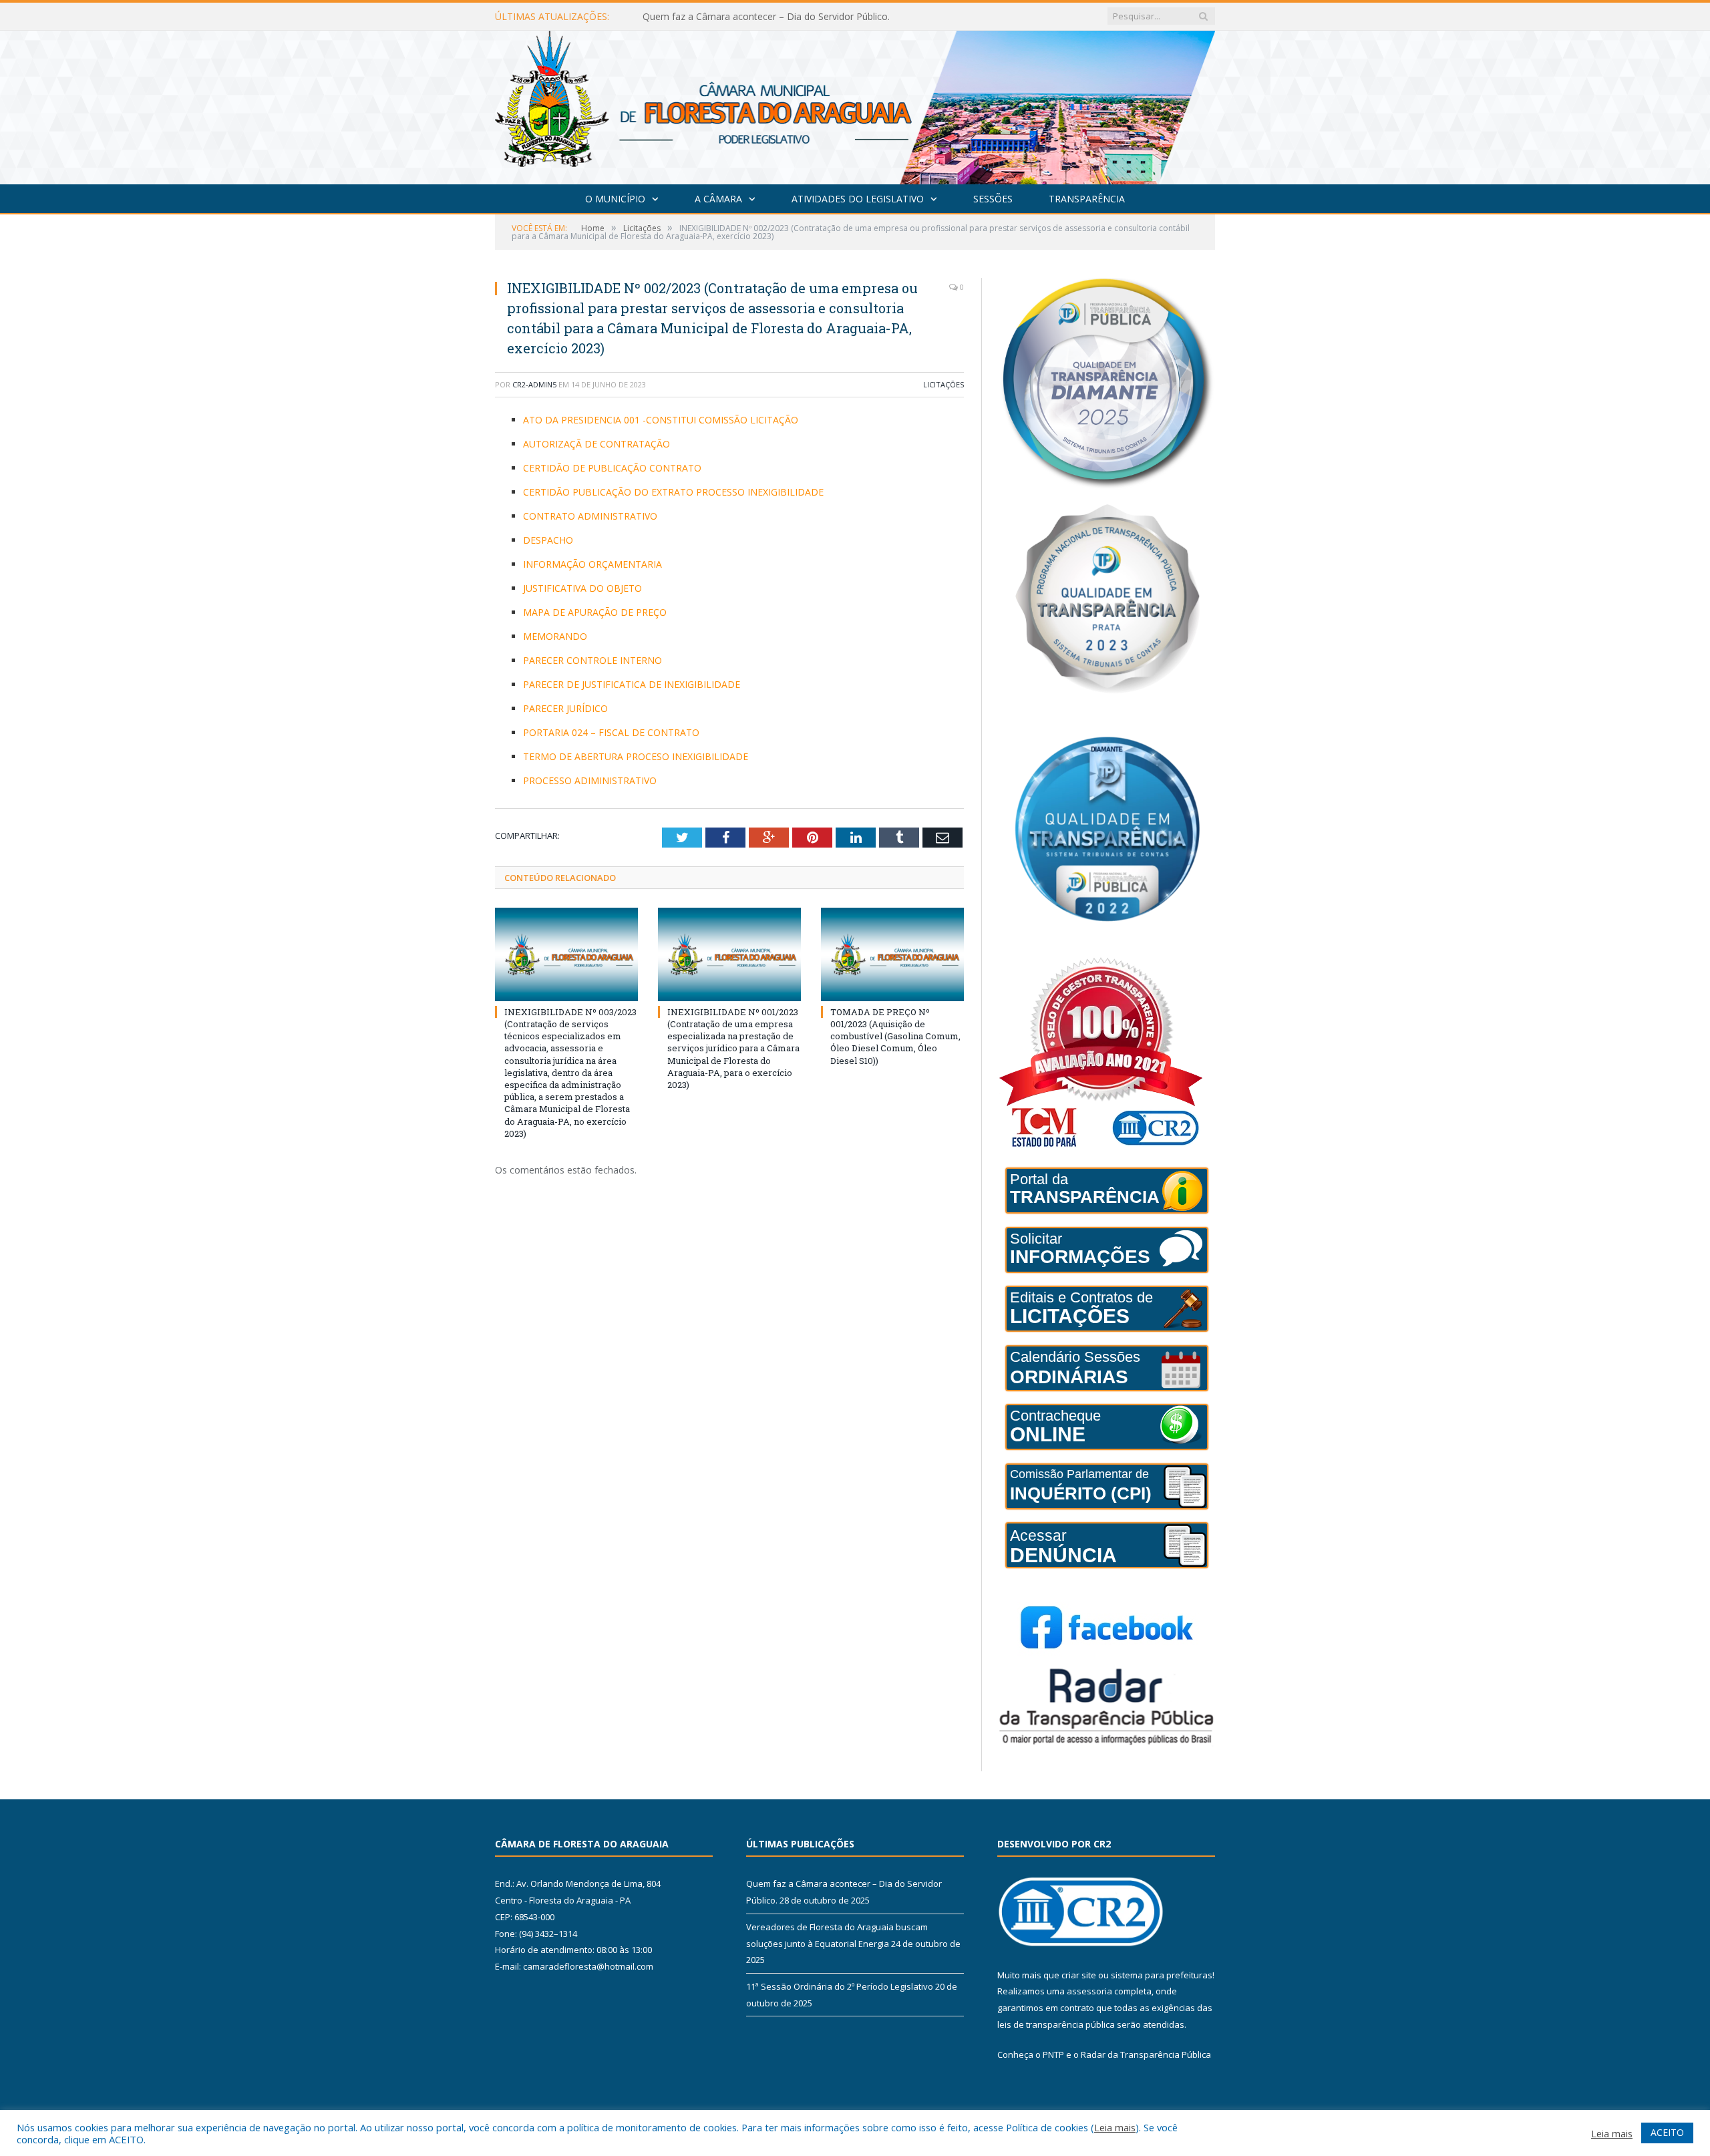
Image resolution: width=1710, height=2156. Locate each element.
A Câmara (718, 199)
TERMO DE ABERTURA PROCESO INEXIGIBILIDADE (636, 756)
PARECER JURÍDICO (565, 708)
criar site (1079, 1975)
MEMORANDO (555, 636)
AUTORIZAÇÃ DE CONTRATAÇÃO (596, 444)
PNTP (1053, 2054)
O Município (615, 199)
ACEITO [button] (1667, 2132)
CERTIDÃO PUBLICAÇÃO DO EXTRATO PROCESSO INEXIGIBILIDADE (673, 492)
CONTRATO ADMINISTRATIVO (590, 516)
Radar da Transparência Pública (1146, 2054)
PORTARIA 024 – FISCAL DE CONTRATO (611, 732)
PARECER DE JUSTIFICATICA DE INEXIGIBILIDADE (632, 684)
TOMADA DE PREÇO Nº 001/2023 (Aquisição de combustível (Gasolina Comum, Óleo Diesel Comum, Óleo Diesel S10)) (895, 1036)
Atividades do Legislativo (858, 199)
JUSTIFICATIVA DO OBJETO (582, 588)
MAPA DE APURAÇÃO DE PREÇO (595, 612)
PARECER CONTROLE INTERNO (592, 660)
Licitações (944, 384)
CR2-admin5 (534, 384)
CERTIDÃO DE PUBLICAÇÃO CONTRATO (612, 468)
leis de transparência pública (1056, 2024)
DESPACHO (548, 540)
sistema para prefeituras (1162, 1975)
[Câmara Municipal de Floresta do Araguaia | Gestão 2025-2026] (855, 105)
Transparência (1087, 199)
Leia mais (1115, 2127)
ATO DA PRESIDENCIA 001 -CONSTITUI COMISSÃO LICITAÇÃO (661, 420)
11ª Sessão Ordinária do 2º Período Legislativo (840, 1986)
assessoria (1089, 1991)
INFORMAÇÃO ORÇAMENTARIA (592, 564)
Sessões (993, 199)
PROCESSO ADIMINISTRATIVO (590, 780)
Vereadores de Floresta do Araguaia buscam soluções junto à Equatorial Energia (796, 17)
